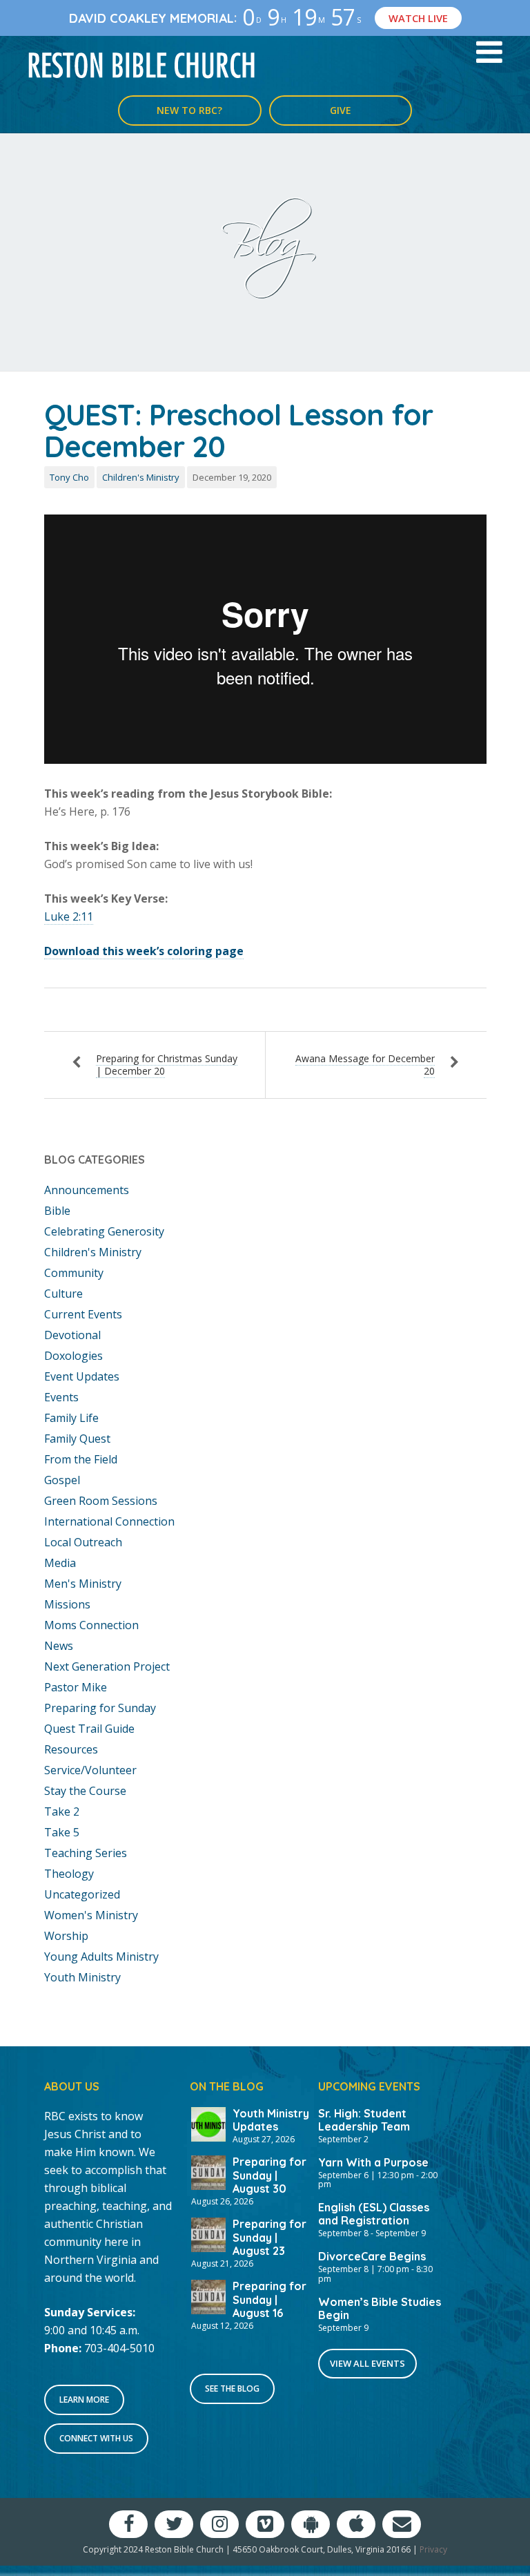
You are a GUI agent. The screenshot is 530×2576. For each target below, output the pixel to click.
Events (61, 1397)
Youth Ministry (82, 1977)
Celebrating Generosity (104, 1231)
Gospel (62, 1480)
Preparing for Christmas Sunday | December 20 (167, 1065)
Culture (63, 1294)
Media (60, 1563)
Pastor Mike (76, 1687)
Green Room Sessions (101, 1501)
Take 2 (62, 1811)
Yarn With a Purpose (373, 2162)
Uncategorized (82, 1894)
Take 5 (62, 1832)
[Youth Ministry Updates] (208, 2123)
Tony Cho (69, 477)
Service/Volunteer (90, 1770)
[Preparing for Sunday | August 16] (208, 2296)
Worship (66, 1936)
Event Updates (82, 1376)
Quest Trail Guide (89, 1729)
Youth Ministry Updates (271, 2120)
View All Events (367, 2363)
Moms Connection (91, 1625)
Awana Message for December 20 (365, 1065)
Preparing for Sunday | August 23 (269, 2237)
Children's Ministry (141, 477)
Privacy (433, 2549)
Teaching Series (86, 1853)
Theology (69, 1874)
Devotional (72, 1335)
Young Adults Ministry (101, 1957)
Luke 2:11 (69, 916)
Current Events (83, 1314)
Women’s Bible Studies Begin (380, 2308)
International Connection (109, 1521)
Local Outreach (83, 1542)
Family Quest (77, 1439)
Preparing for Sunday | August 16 (269, 2299)
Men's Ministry (83, 1584)
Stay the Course (85, 1791)
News (59, 1646)
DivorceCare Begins (372, 2256)
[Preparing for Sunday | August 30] (208, 2172)
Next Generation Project (107, 1666)
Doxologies (73, 1356)
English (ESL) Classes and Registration (374, 2214)
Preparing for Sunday (100, 1708)
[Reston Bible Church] (142, 64)
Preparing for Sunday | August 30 (269, 2175)
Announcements (87, 1190)
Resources (71, 1749)
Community (74, 1273)
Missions (67, 1604)
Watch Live (418, 18)
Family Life (71, 1418)
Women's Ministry (91, 1915)
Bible (57, 1211)
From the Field (81, 1459)
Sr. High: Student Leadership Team (364, 2120)
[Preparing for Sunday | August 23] (208, 2233)
